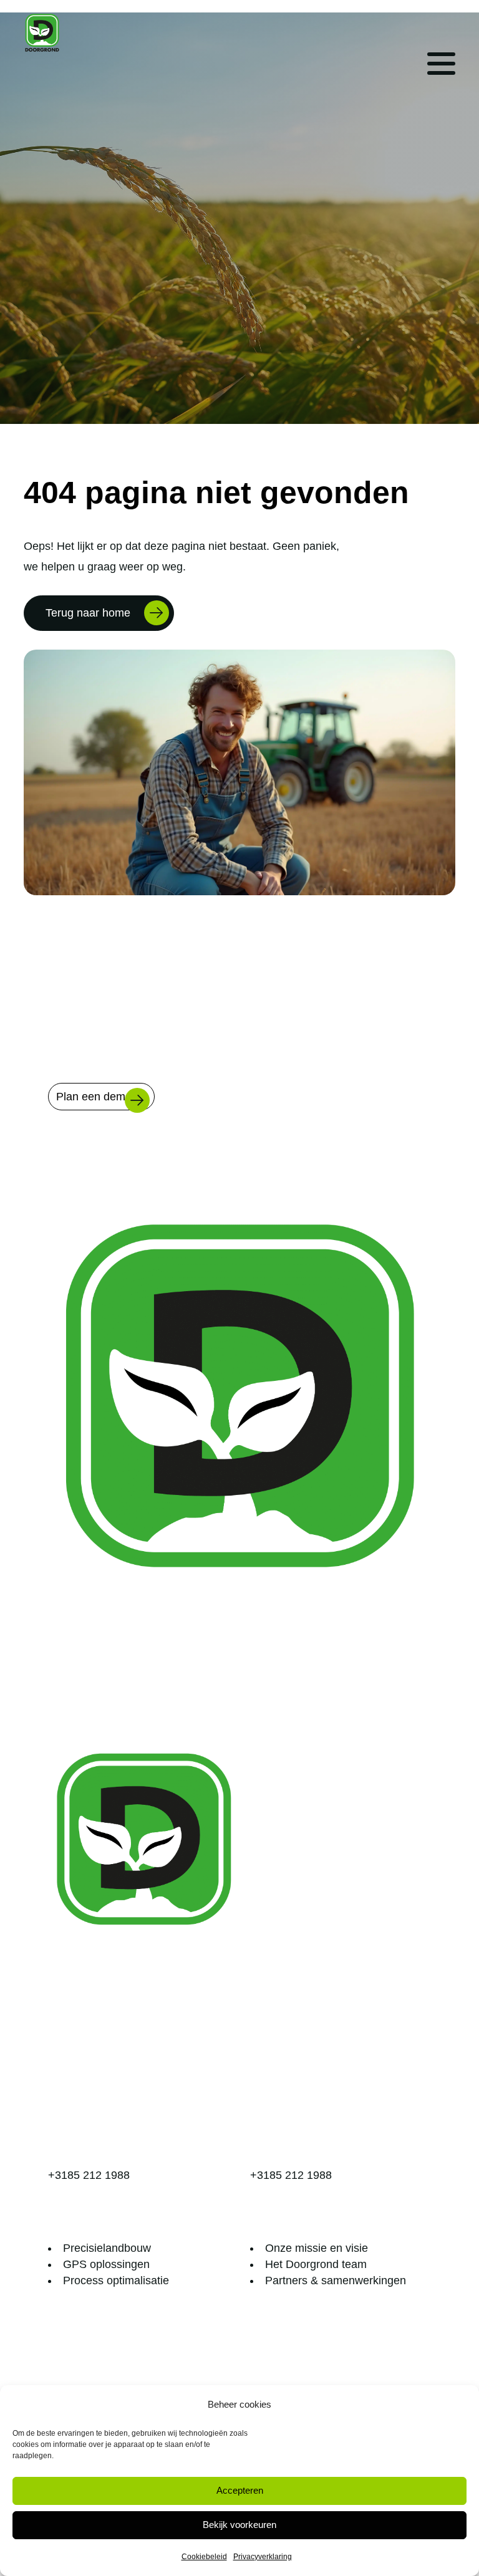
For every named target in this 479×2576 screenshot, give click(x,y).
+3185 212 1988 (89, 2175)
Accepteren (240, 2490)
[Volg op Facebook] (321, 1694)
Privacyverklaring (263, 2557)
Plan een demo (94, 1097)
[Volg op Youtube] (371, 1694)
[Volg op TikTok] (396, 1694)
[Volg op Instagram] (421, 1694)
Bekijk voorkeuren (239, 2525)
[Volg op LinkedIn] (346, 1694)
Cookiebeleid (204, 2557)
